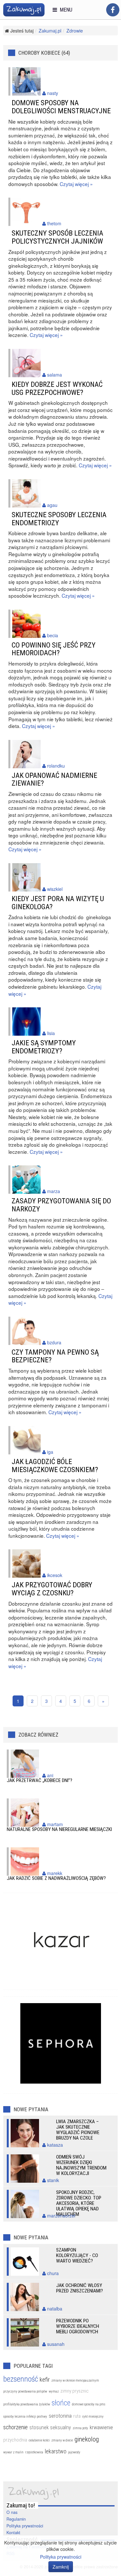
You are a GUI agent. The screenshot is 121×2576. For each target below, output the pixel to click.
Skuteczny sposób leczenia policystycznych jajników (57, 237)
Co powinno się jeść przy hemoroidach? (54, 649)
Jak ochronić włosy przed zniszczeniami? (80, 2288)
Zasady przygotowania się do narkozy (61, 1205)
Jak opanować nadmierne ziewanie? (54, 779)
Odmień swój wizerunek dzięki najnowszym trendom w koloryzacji (81, 2165)
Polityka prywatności (25, 2526)
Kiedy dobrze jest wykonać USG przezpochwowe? (57, 388)
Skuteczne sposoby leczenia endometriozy (59, 519)
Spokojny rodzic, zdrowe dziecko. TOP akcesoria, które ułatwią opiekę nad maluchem (79, 2203)
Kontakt (13, 2533)
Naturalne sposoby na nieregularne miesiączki (59, 1829)
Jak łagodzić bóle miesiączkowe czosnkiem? (55, 1465)
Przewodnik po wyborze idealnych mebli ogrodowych (78, 2326)
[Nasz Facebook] (113, 10)
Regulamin (16, 2519)
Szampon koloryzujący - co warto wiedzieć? (77, 2255)
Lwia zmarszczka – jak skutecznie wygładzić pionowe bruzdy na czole (78, 2130)
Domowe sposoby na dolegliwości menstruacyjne (61, 107)
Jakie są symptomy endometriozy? (44, 1047)
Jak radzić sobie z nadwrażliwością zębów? (56, 1878)
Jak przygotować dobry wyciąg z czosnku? (52, 1589)
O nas (12, 2512)
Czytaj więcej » (76, 184)
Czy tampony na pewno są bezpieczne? (55, 1356)
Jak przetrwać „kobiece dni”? (40, 1780)
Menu (65, 10)
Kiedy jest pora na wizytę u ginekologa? (58, 903)
